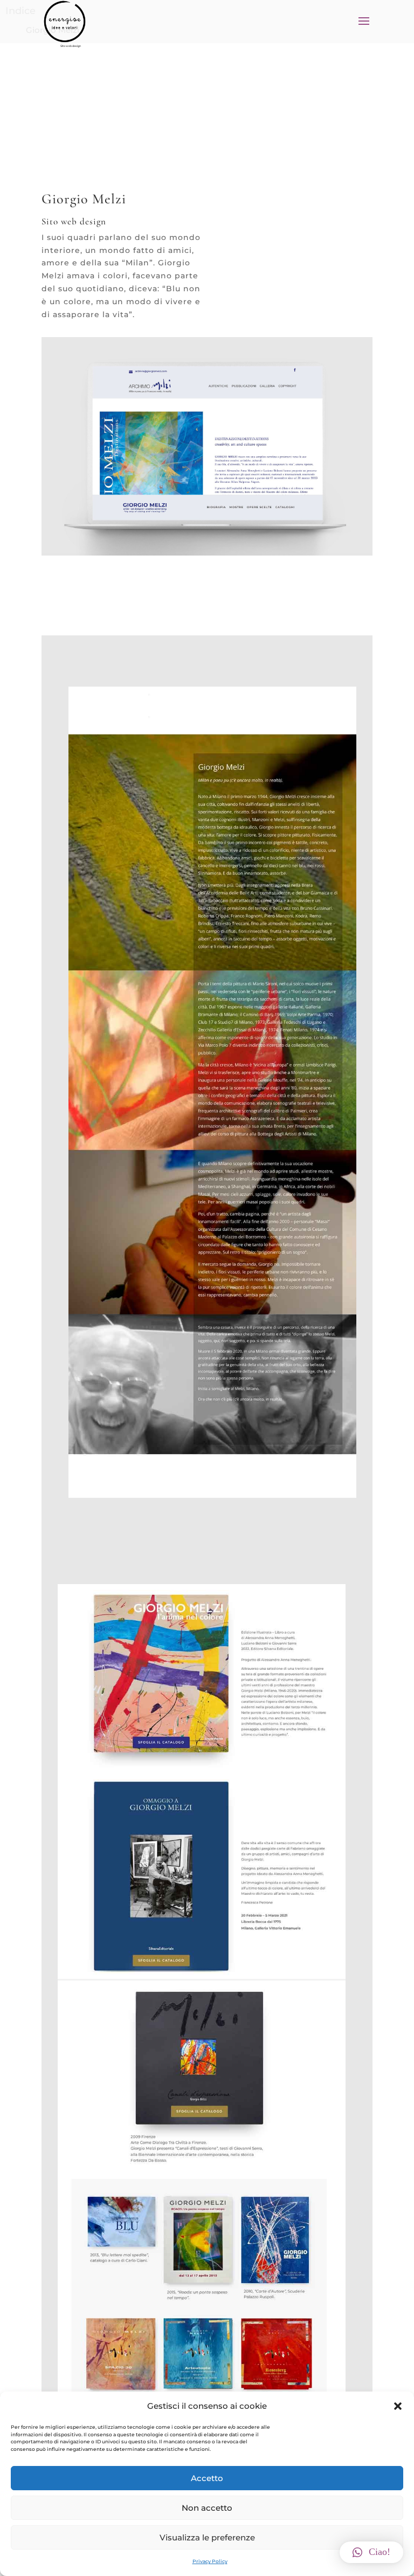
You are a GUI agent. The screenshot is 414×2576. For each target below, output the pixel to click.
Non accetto (207, 2508)
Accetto (207, 2478)
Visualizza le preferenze (207, 2537)
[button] (398, 2406)
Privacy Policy (210, 2561)
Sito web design (71, 46)
